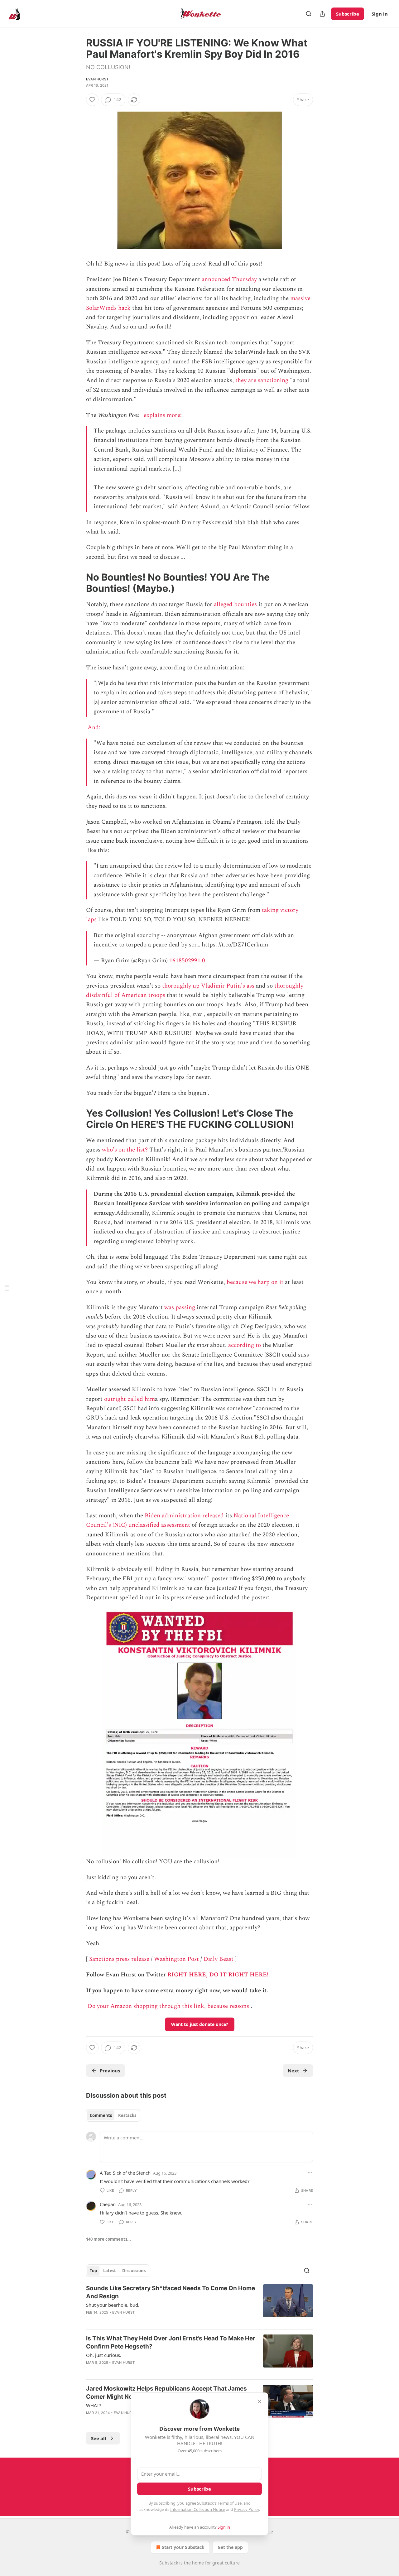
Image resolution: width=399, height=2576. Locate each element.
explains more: (163, 415)
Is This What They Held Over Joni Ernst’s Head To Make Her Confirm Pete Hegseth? (171, 2342)
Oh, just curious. (104, 2355)
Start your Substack (183, 2547)
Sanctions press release (119, 1959)
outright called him (130, 1399)
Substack (169, 2563)
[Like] (92, 100)
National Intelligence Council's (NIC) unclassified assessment (187, 1520)
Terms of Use (230, 2503)
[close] (259, 2401)
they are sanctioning (262, 380)
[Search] (309, 14)
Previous (110, 2071)
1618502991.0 (187, 961)
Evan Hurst (97, 79)
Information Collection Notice (198, 2509)
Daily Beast (219, 1959)
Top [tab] (93, 2271)
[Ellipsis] (310, 2173)
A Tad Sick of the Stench (125, 2173)
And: (95, 728)
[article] (199, 2304)
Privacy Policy (247, 2509)
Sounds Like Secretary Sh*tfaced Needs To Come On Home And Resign (171, 2292)
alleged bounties (235, 604)
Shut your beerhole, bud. (113, 2305)
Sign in (380, 14)
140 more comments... (108, 2239)
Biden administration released (184, 1516)
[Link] (77, 583)
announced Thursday (229, 279)
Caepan (108, 2204)
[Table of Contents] (7, 1288)
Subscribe (348, 14)
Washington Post (176, 1959)
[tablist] (113, 2115)
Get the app (230, 2547)
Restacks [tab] (127, 2115)
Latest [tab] (110, 2271)
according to (245, 1345)
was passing (180, 1307)
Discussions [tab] (134, 2271)
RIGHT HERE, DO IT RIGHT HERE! (218, 1975)
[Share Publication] (322, 14)
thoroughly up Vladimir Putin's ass (208, 986)
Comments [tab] (101, 2115)
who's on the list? (125, 1150)
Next (293, 2071)
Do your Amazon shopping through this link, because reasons (168, 2006)
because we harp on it (255, 1282)
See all (99, 2438)
